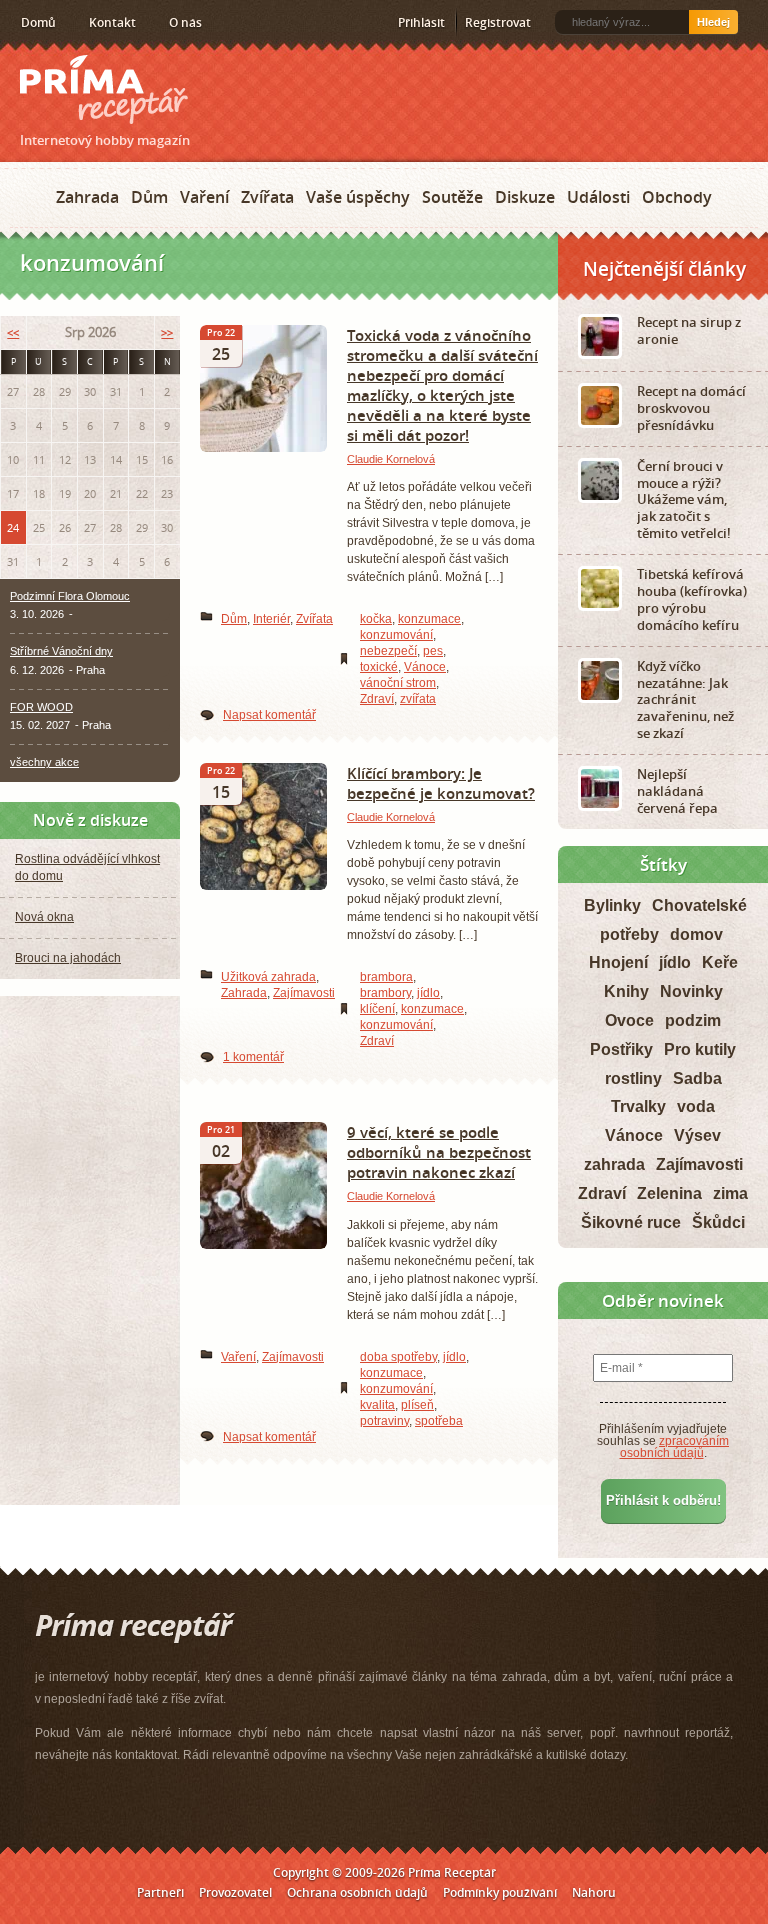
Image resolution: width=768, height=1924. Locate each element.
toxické (379, 667)
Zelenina (669, 1193)
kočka (376, 619)
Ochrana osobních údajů (357, 1892)
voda (696, 1106)
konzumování (396, 635)
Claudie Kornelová (391, 459)
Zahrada (87, 197)
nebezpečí (388, 651)
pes (433, 651)
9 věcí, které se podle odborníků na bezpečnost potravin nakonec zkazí (439, 1152)
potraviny (384, 1421)
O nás (185, 22)
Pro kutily (700, 1049)
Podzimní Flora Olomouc (70, 596)
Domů (38, 22)
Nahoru (594, 1892)
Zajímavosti (304, 993)
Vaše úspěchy (358, 197)
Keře (720, 962)
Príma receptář (104, 89)
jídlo (428, 993)
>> (167, 332)
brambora (386, 977)
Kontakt (112, 22)
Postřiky (621, 1049)
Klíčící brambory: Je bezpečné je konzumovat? (441, 783)
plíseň (417, 1405)
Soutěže (452, 197)
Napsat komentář (269, 715)
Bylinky (612, 905)
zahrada (614, 1164)
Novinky (691, 991)
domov (696, 934)
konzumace (429, 619)
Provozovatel (235, 1892)
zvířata (418, 699)
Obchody (677, 197)
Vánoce (425, 667)
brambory (385, 993)
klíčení (377, 1009)
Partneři (160, 1892)
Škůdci (718, 1222)
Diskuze (525, 197)
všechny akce (44, 762)
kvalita (377, 1405)
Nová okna (44, 917)
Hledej (713, 22)
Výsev (697, 1135)
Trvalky (638, 1106)
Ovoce (629, 1020)
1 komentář (253, 1057)
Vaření (204, 197)
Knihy (626, 991)
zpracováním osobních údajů (675, 1447)
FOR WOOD (41, 707)
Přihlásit (421, 22)
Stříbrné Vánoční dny (61, 651)
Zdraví (377, 699)
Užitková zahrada (268, 977)
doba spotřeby (398, 1357)
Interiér (271, 619)
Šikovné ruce (631, 1222)
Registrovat (498, 22)
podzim (693, 1020)
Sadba (697, 1078)
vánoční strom (398, 683)
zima (730, 1193)
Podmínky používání (500, 1892)
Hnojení (618, 962)
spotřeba (439, 1421)
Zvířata (267, 197)
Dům (149, 197)
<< (13, 332)
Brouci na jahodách (68, 958)
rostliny (633, 1078)
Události (598, 197)
